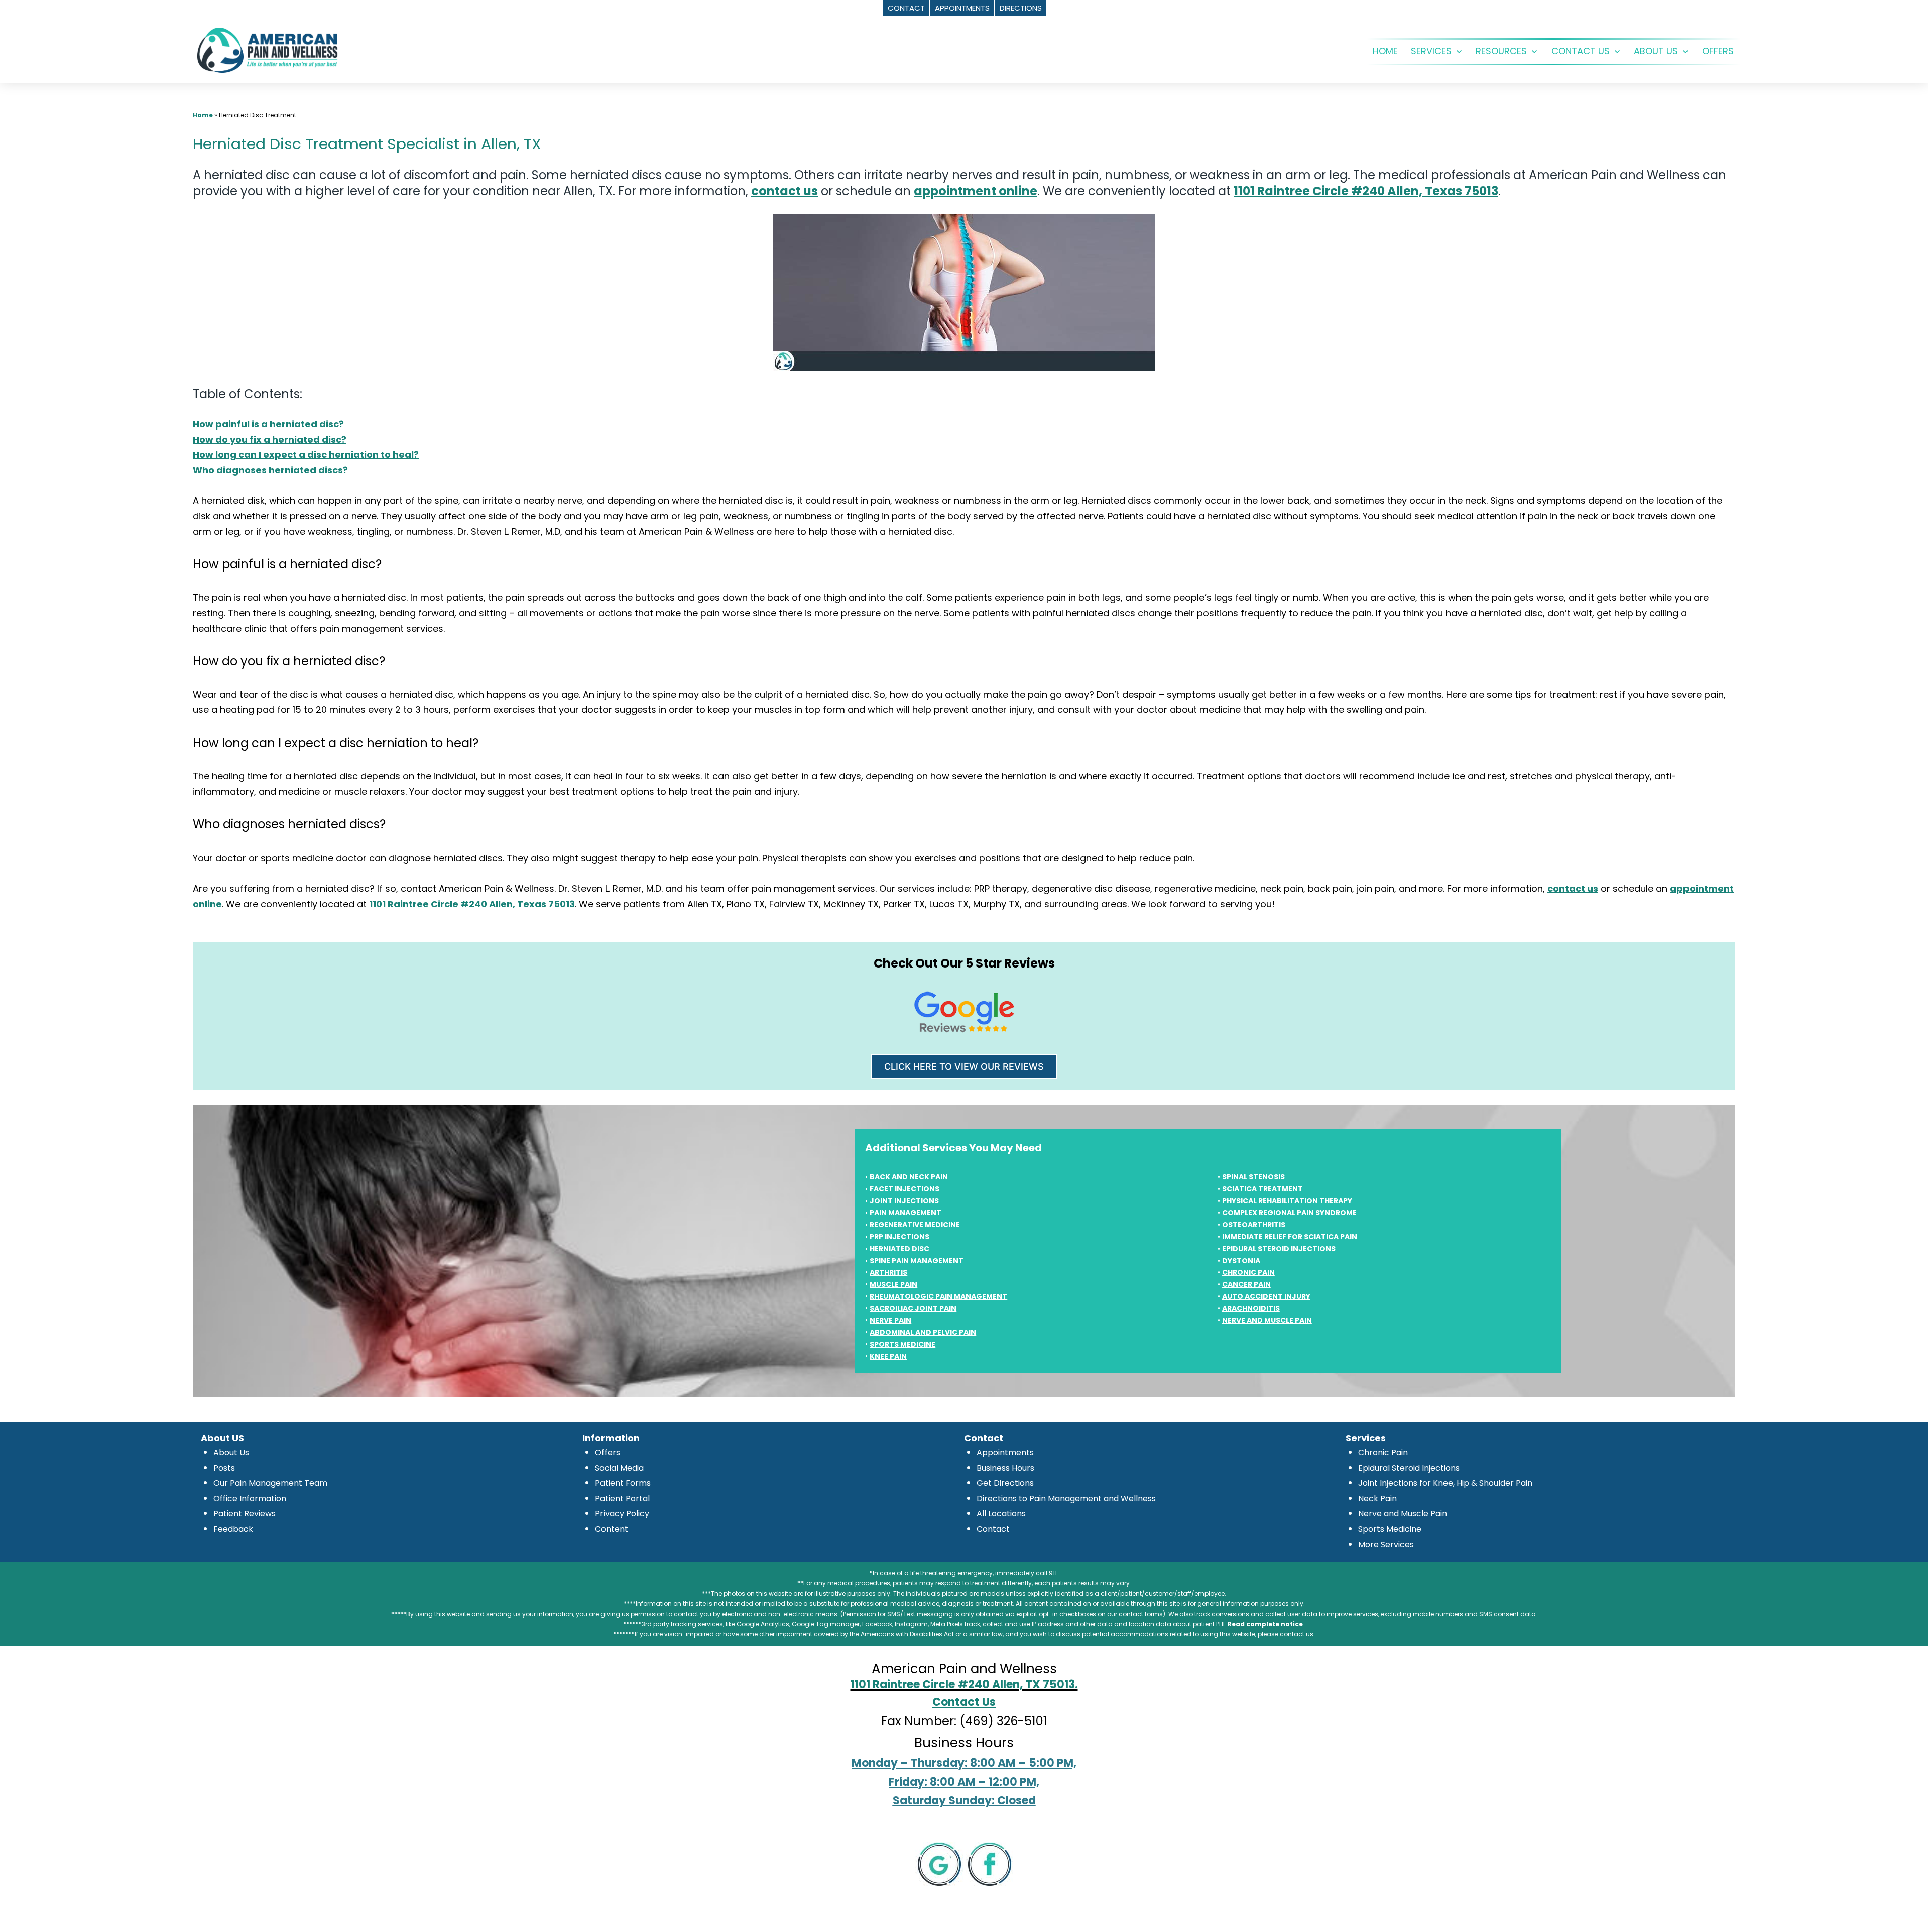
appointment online (976, 191)
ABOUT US (1656, 51)
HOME (1385, 51)
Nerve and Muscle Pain (1403, 1514)
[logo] (267, 49)
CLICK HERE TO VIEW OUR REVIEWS (964, 1067)
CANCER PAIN (1246, 1284)
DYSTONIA (1241, 1261)
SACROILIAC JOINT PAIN (913, 1308)
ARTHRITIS (888, 1272)
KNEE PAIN (888, 1356)
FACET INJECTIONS (905, 1189)
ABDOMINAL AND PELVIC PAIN (923, 1332)
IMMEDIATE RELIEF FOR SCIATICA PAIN (1290, 1237)
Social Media (619, 1468)
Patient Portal (622, 1498)
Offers (608, 1452)
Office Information (250, 1498)
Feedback (233, 1529)
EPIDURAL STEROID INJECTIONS (1279, 1249)
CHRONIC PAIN (1248, 1272)
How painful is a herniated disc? (268, 424)
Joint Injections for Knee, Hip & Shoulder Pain (1445, 1483)
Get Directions (1005, 1483)
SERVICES (1431, 51)
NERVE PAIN (890, 1320)
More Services (1386, 1545)
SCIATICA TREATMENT (1262, 1189)
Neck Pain (1377, 1498)
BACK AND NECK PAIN (909, 1177)
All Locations (1001, 1514)
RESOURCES (1501, 51)
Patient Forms (623, 1483)
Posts (224, 1468)
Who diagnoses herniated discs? (270, 470)
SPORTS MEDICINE (902, 1344)
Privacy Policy (622, 1514)
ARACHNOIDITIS (1251, 1308)
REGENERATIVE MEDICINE (915, 1225)
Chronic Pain (1383, 1452)
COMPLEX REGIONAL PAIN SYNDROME (1289, 1213)
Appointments (1005, 1452)
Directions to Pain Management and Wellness (1066, 1498)
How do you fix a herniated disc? (270, 440)
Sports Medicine (1390, 1529)
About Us (231, 1452)
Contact (993, 1529)
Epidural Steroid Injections (1409, 1468)
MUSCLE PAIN (893, 1284)
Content (612, 1529)
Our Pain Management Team (270, 1483)
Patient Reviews (245, 1514)
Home (203, 115)
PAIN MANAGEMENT (906, 1213)
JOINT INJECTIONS (904, 1201)
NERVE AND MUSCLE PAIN (1267, 1320)
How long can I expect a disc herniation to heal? (306, 455)
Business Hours (1005, 1468)
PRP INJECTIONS (899, 1237)
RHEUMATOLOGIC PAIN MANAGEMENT (938, 1296)
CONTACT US (1581, 51)
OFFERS (1718, 51)
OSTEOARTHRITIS (1254, 1225)
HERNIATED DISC (899, 1249)
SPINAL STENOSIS (1253, 1177)
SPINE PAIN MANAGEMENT (917, 1261)
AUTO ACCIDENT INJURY (1266, 1296)
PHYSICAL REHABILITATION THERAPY (1287, 1201)
